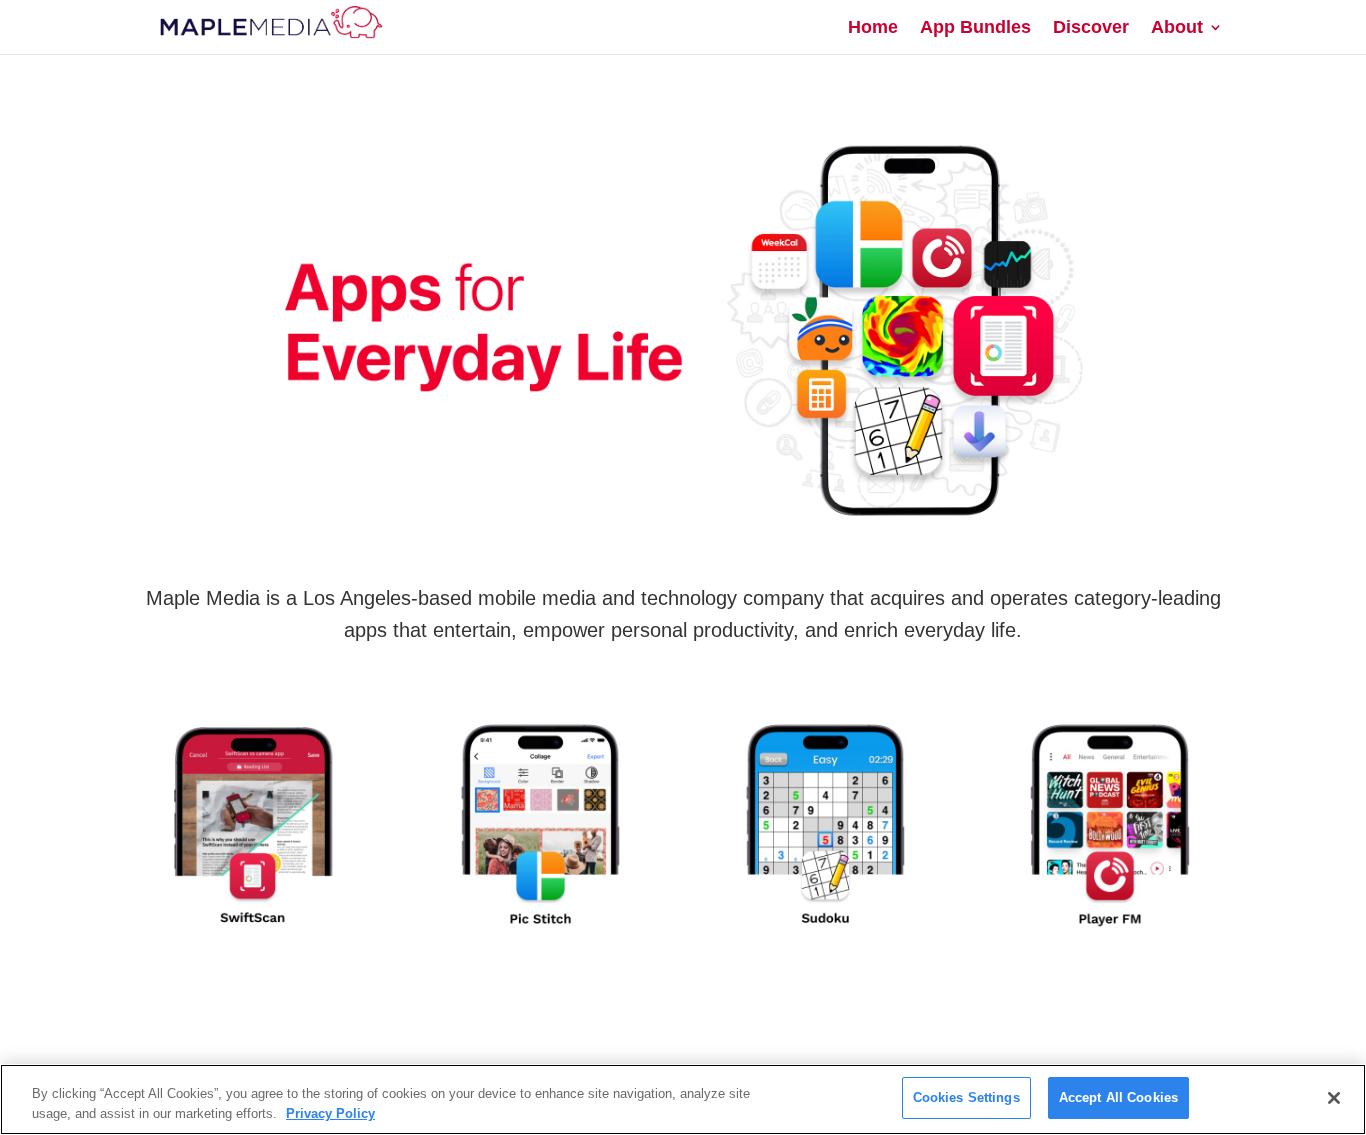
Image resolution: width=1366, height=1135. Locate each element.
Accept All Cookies (1118, 1097)
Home (873, 28)
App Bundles (975, 28)
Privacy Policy (330, 1113)
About (1177, 28)
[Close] (1334, 1098)
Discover (1091, 28)
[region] (683, 1099)
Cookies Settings (966, 1097)
